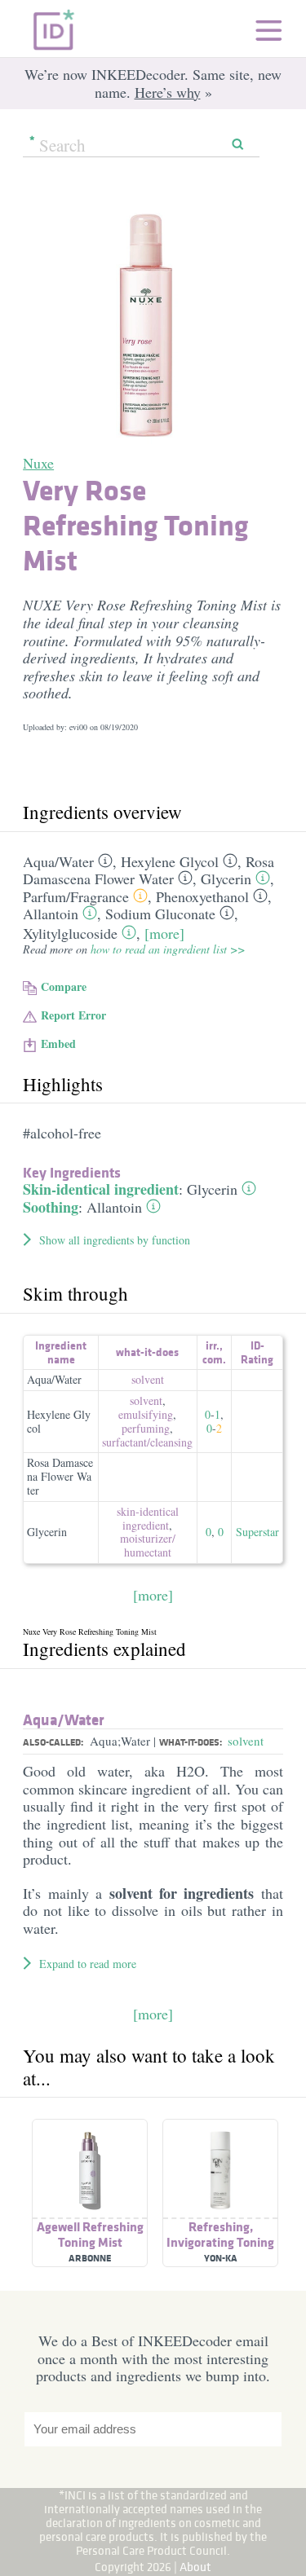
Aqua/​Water (58, 861)
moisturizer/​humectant (148, 1545)
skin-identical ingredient (148, 1518)
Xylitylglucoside (70, 933)
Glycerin (226, 878)
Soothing (51, 1207)
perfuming (146, 1428)
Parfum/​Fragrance (76, 896)
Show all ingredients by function (115, 1240)
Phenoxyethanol (202, 896)
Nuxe (38, 463)
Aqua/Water (54, 1379)
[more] (164, 933)
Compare (64, 986)
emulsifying (146, 1414)
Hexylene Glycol (170, 861)
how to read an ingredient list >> (168, 949)
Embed (58, 1044)
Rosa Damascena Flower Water (149, 870)
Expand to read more (88, 1964)
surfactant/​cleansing (147, 1442)
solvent (148, 1379)
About (195, 2567)
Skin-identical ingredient (101, 1189)
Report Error (73, 1015)
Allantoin (51, 914)
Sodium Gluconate (160, 914)
